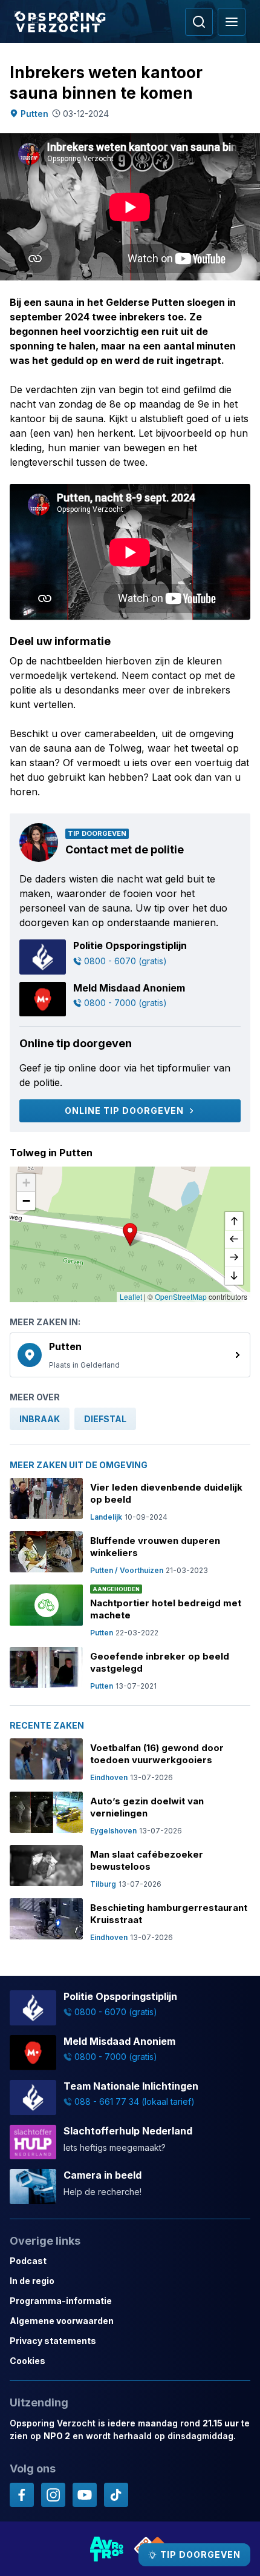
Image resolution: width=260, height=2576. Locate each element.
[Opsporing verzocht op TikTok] (116, 2495)
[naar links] (234, 1239)
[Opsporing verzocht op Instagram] (53, 2495)
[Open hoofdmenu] (232, 22)
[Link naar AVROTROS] (107, 2549)
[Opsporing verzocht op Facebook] (22, 2495)
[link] (130, 1355)
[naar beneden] (234, 1276)
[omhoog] (234, 1221)
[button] (130, 1234)
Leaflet (131, 1296)
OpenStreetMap (181, 1296)
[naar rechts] (234, 1257)
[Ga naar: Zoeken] (199, 22)
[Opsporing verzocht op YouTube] (85, 2495)
